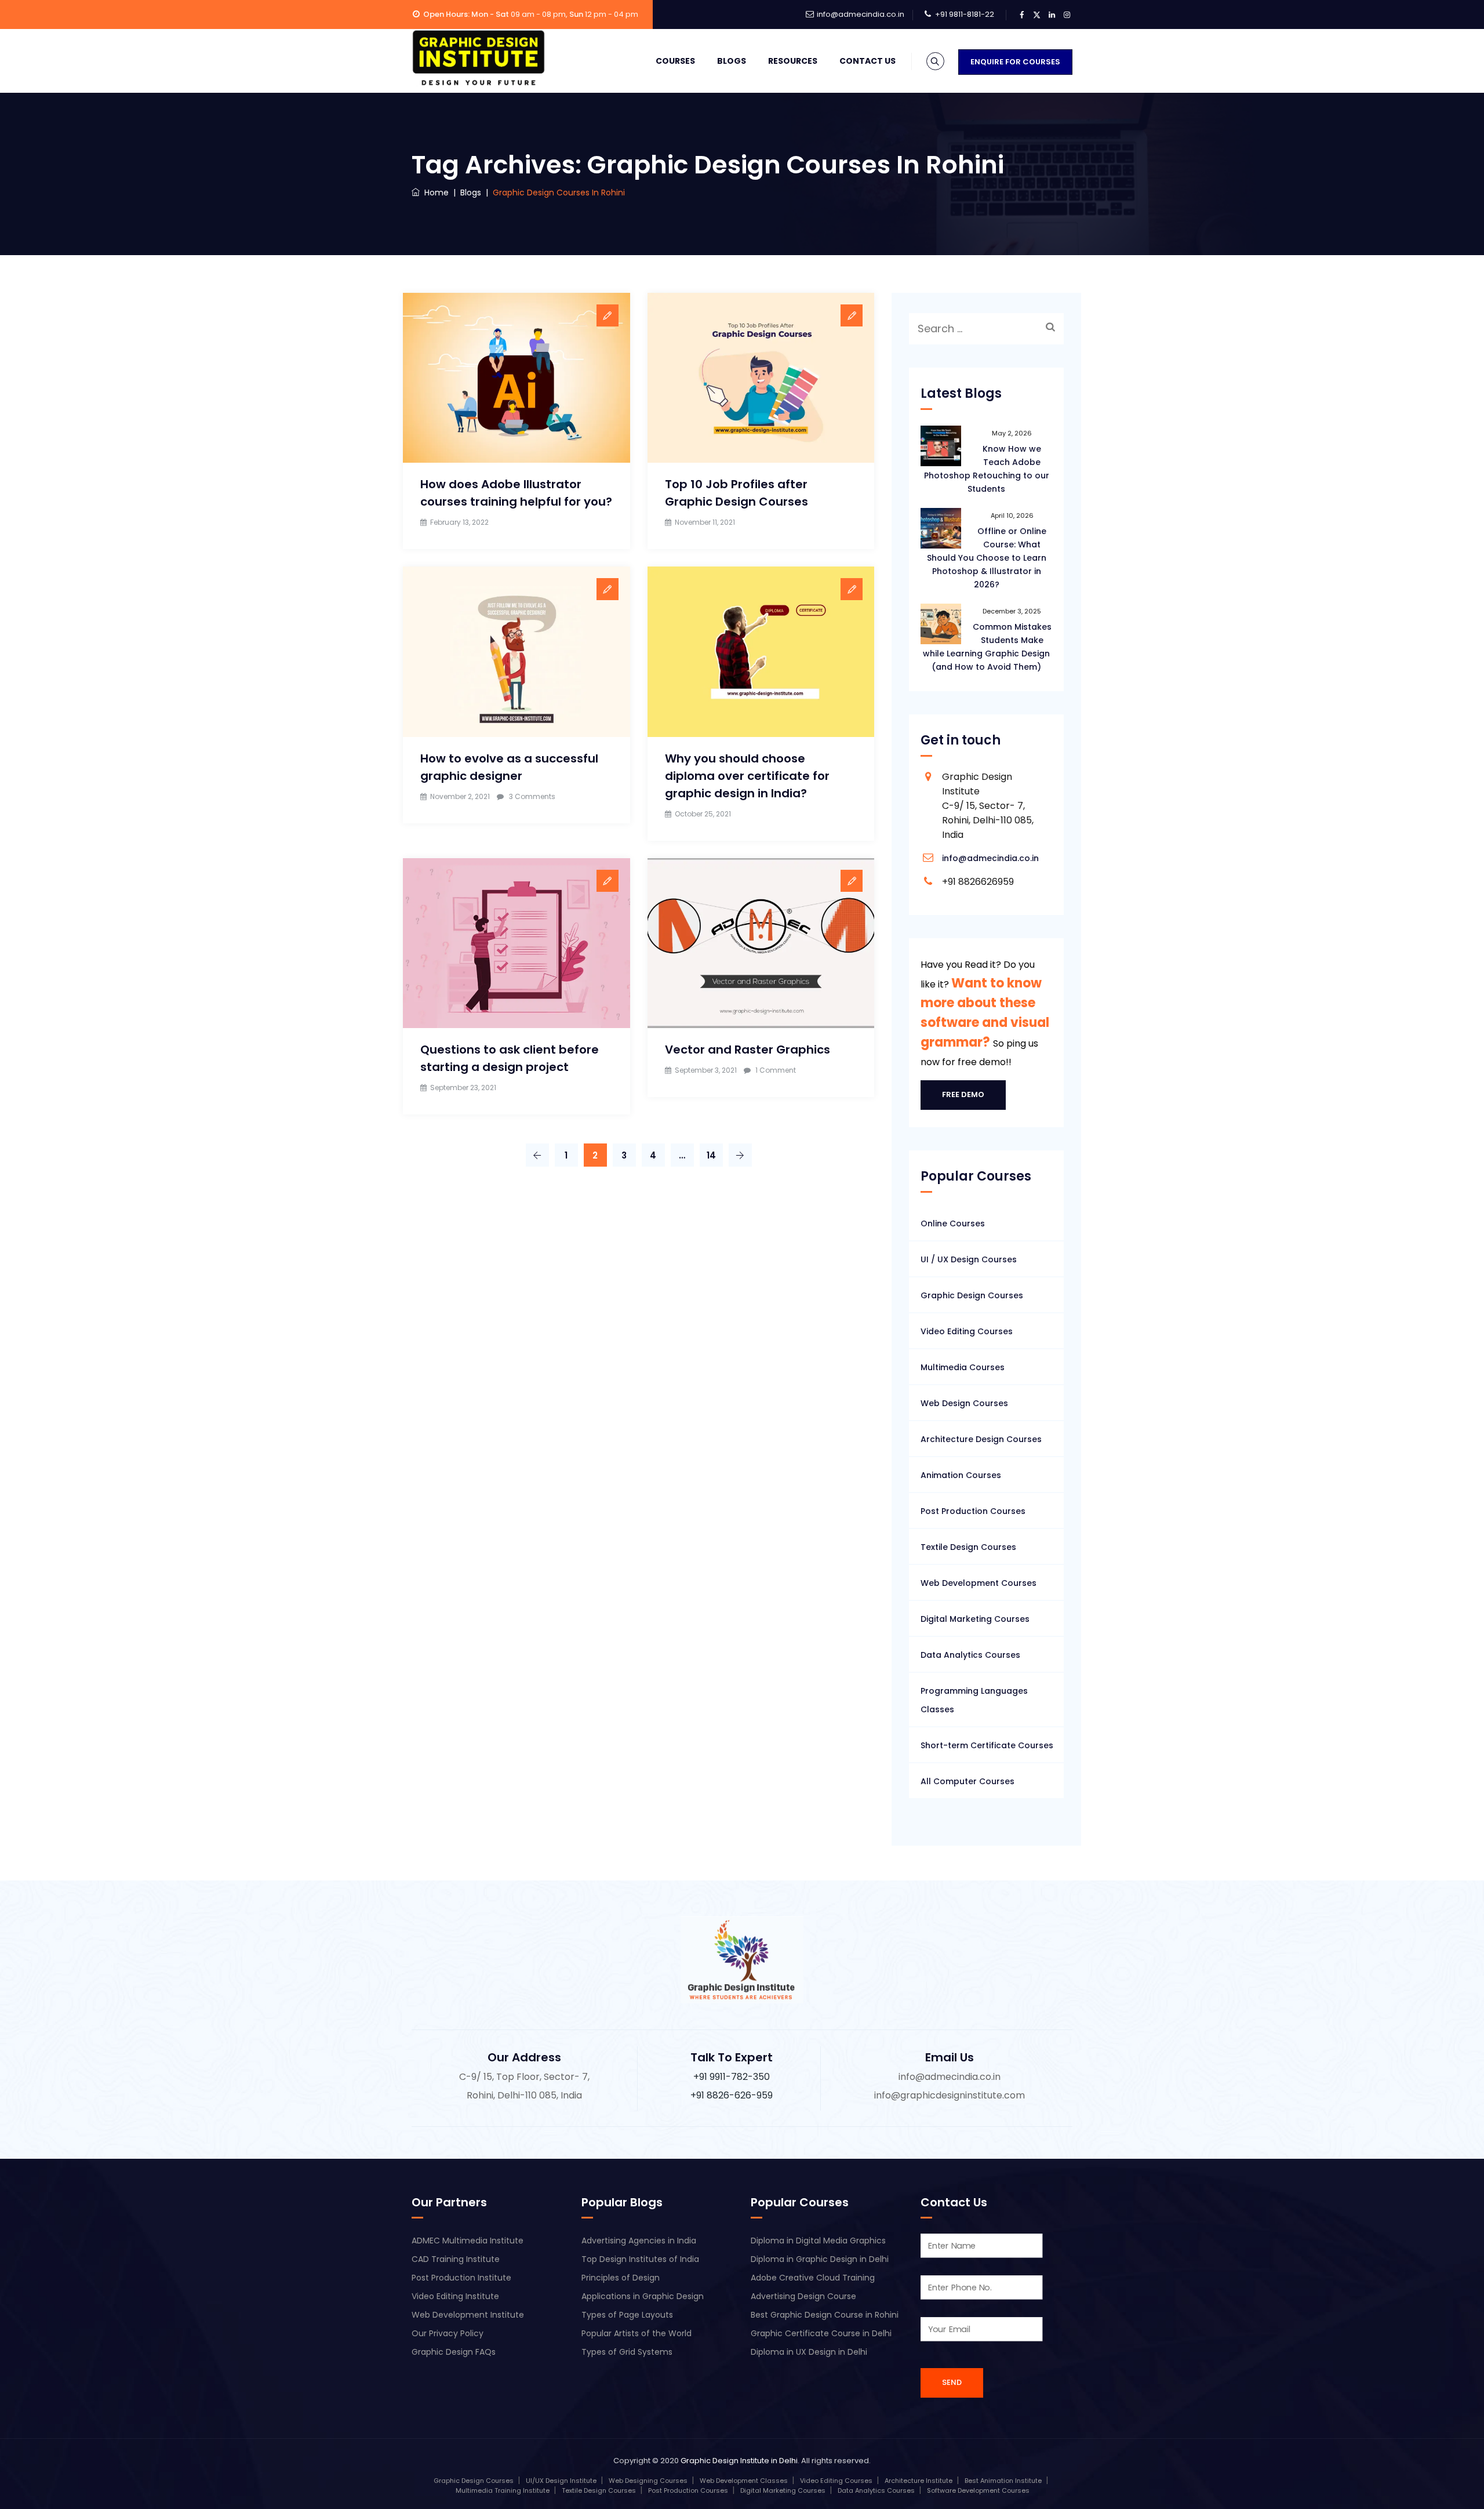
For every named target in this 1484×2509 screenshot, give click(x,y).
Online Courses (953, 1223)
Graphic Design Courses (972, 1295)
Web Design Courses (964, 1403)
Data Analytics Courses (970, 1655)
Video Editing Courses (967, 1331)
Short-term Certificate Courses (987, 1745)
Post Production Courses (973, 1511)
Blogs (732, 61)
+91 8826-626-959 (732, 2095)
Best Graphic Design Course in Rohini (825, 2315)
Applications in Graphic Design (643, 2296)
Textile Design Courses (968, 1547)
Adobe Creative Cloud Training (813, 2278)
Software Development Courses (978, 2490)
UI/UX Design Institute (561, 2481)
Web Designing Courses (648, 2481)
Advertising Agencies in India (639, 2241)
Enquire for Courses (1015, 62)
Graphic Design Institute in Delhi (739, 2461)
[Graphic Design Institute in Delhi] (479, 58)
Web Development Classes (744, 2481)
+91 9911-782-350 (732, 2077)
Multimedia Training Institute (503, 2490)
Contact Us (868, 61)
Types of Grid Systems (627, 2352)
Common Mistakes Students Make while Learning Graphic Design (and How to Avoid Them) (987, 647)
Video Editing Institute (455, 2296)
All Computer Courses (967, 1781)
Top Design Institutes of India (640, 2259)
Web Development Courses (979, 1583)
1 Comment (776, 1070)
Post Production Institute (461, 2278)
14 (711, 1155)
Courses (675, 61)
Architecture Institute (919, 2481)
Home (434, 193)
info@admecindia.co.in (861, 14)
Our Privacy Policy (448, 2333)
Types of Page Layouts (627, 2315)
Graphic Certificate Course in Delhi (821, 2333)
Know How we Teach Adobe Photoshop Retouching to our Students (987, 469)
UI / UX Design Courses (969, 1259)
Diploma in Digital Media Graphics (818, 2241)
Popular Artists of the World (636, 2333)
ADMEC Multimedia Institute (468, 2241)
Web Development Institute (468, 2315)
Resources (793, 61)
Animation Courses (961, 1475)
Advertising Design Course (803, 2296)
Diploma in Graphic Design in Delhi (820, 2259)
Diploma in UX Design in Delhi (809, 2352)
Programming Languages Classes (974, 1700)
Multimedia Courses (963, 1367)
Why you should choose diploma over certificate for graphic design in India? (747, 776)
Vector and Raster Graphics (748, 1050)
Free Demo (963, 1094)
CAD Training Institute (456, 2259)
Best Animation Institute (1003, 2481)
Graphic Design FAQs (454, 2352)
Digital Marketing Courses (975, 1619)
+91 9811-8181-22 (965, 14)
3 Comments (532, 796)
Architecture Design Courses (981, 1439)
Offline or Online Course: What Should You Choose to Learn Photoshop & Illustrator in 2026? (987, 558)
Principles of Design (621, 2278)
